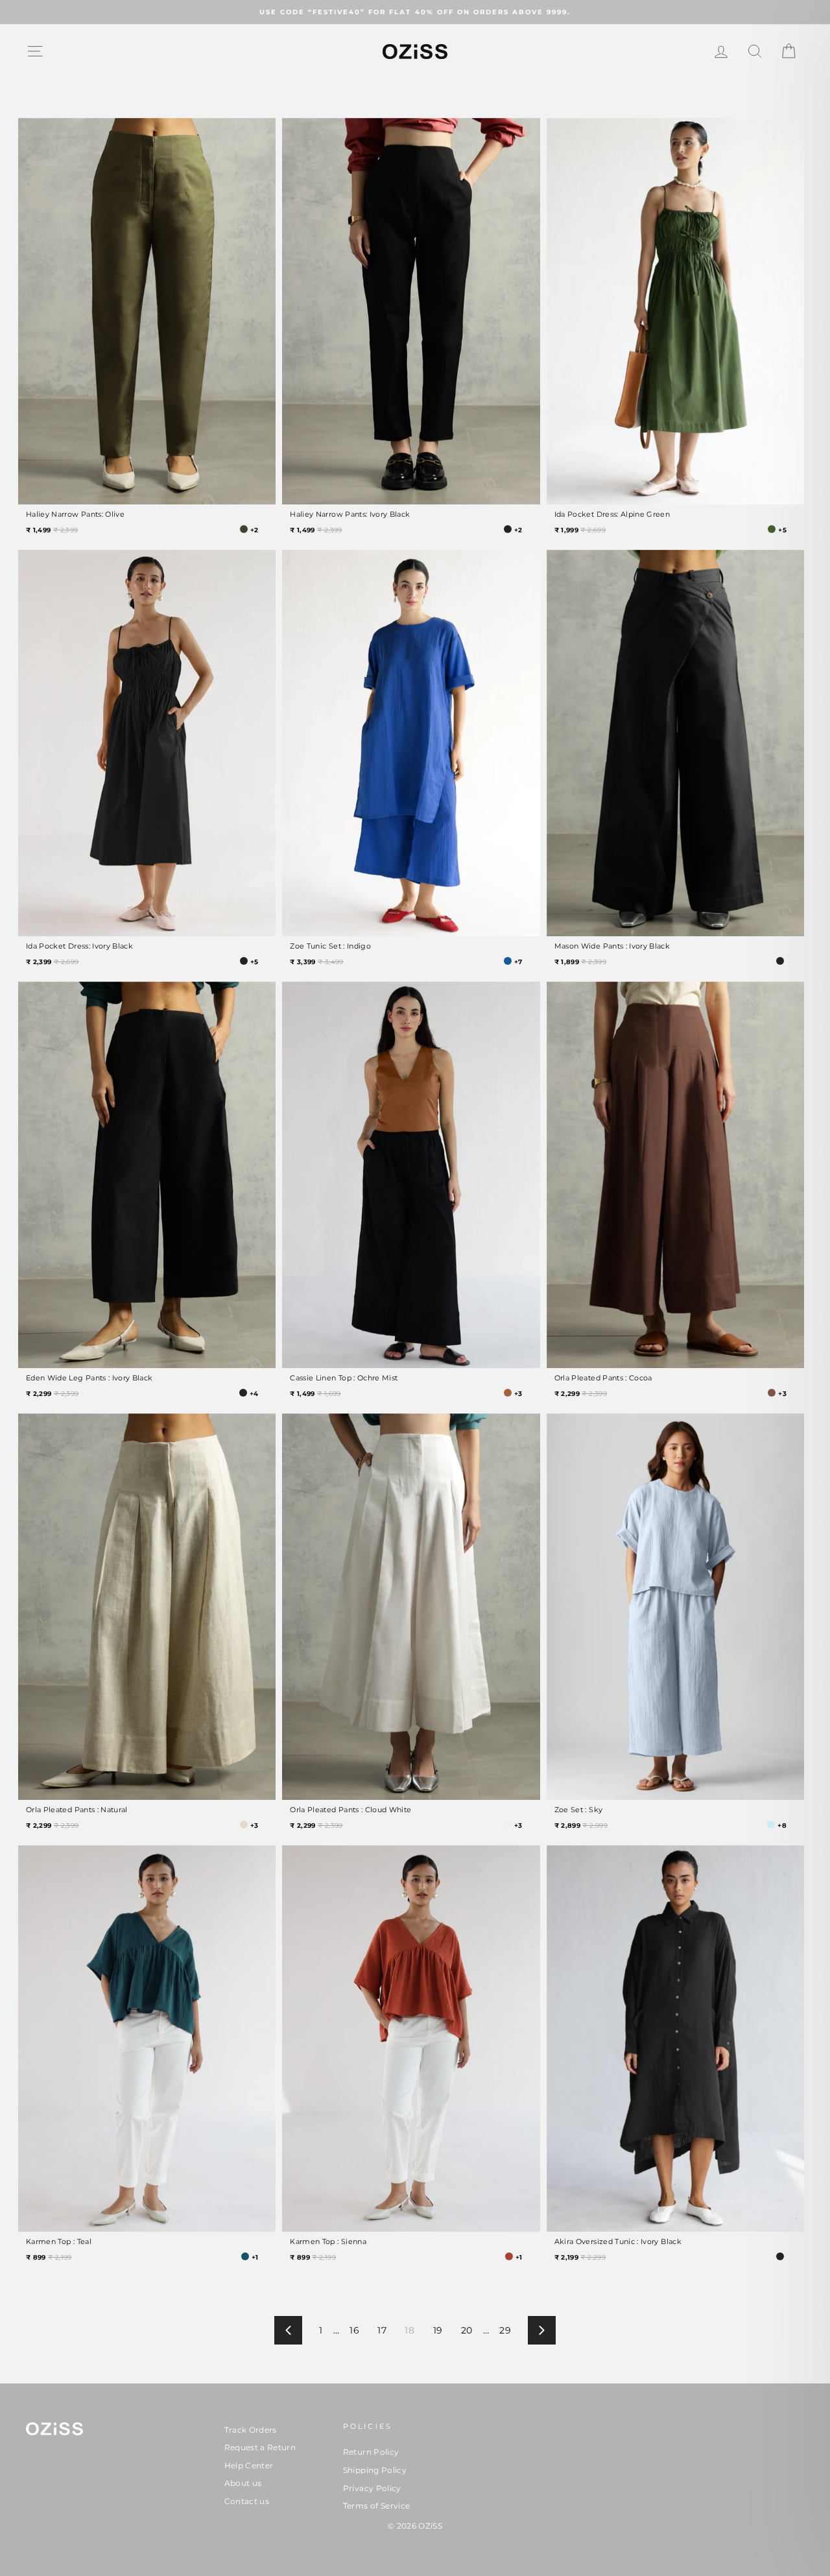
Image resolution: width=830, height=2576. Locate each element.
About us (243, 2483)
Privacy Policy (372, 2488)
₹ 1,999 (580, 530)
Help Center (249, 2465)
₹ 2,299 (52, 1394)
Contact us (247, 2501)
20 (467, 2330)
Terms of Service (377, 2506)
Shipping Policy (375, 2470)
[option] (415, 12)
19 (438, 2330)
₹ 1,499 (52, 530)
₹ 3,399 (316, 962)
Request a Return (260, 2447)
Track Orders (251, 2430)
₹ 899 (50, 2257)
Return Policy (371, 2452)
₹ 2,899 (581, 1826)
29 (505, 2330)
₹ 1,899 (580, 962)
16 (354, 2330)
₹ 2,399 (52, 962)
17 (382, 2330)
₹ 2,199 (580, 2257)
